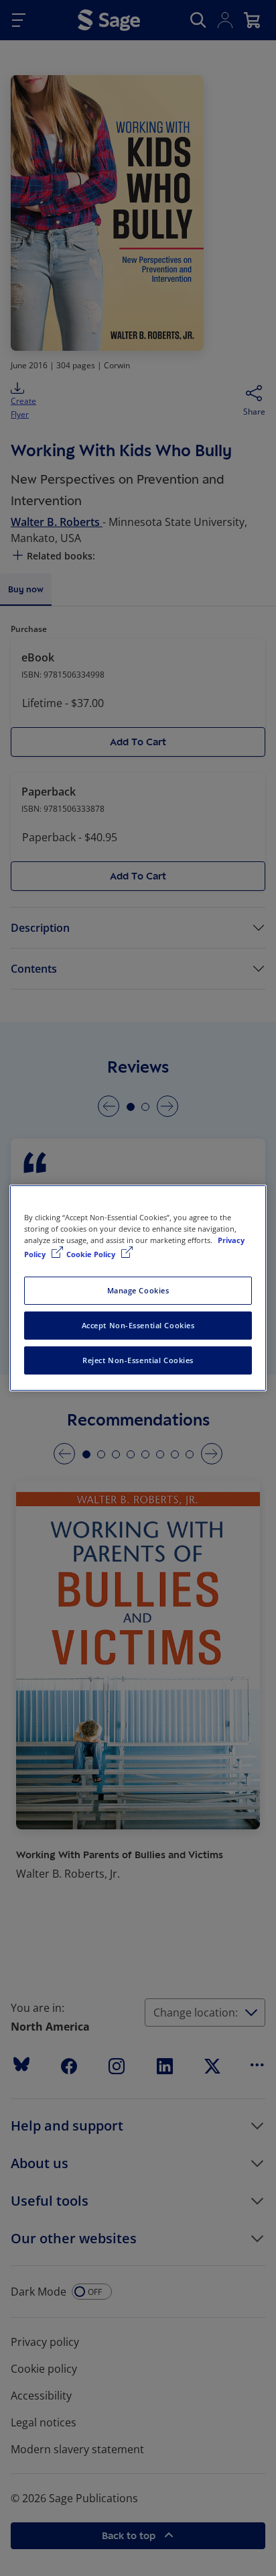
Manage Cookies (138, 1290)
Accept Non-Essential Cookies (138, 1325)
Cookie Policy (92, 1254)
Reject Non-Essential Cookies (138, 1360)
